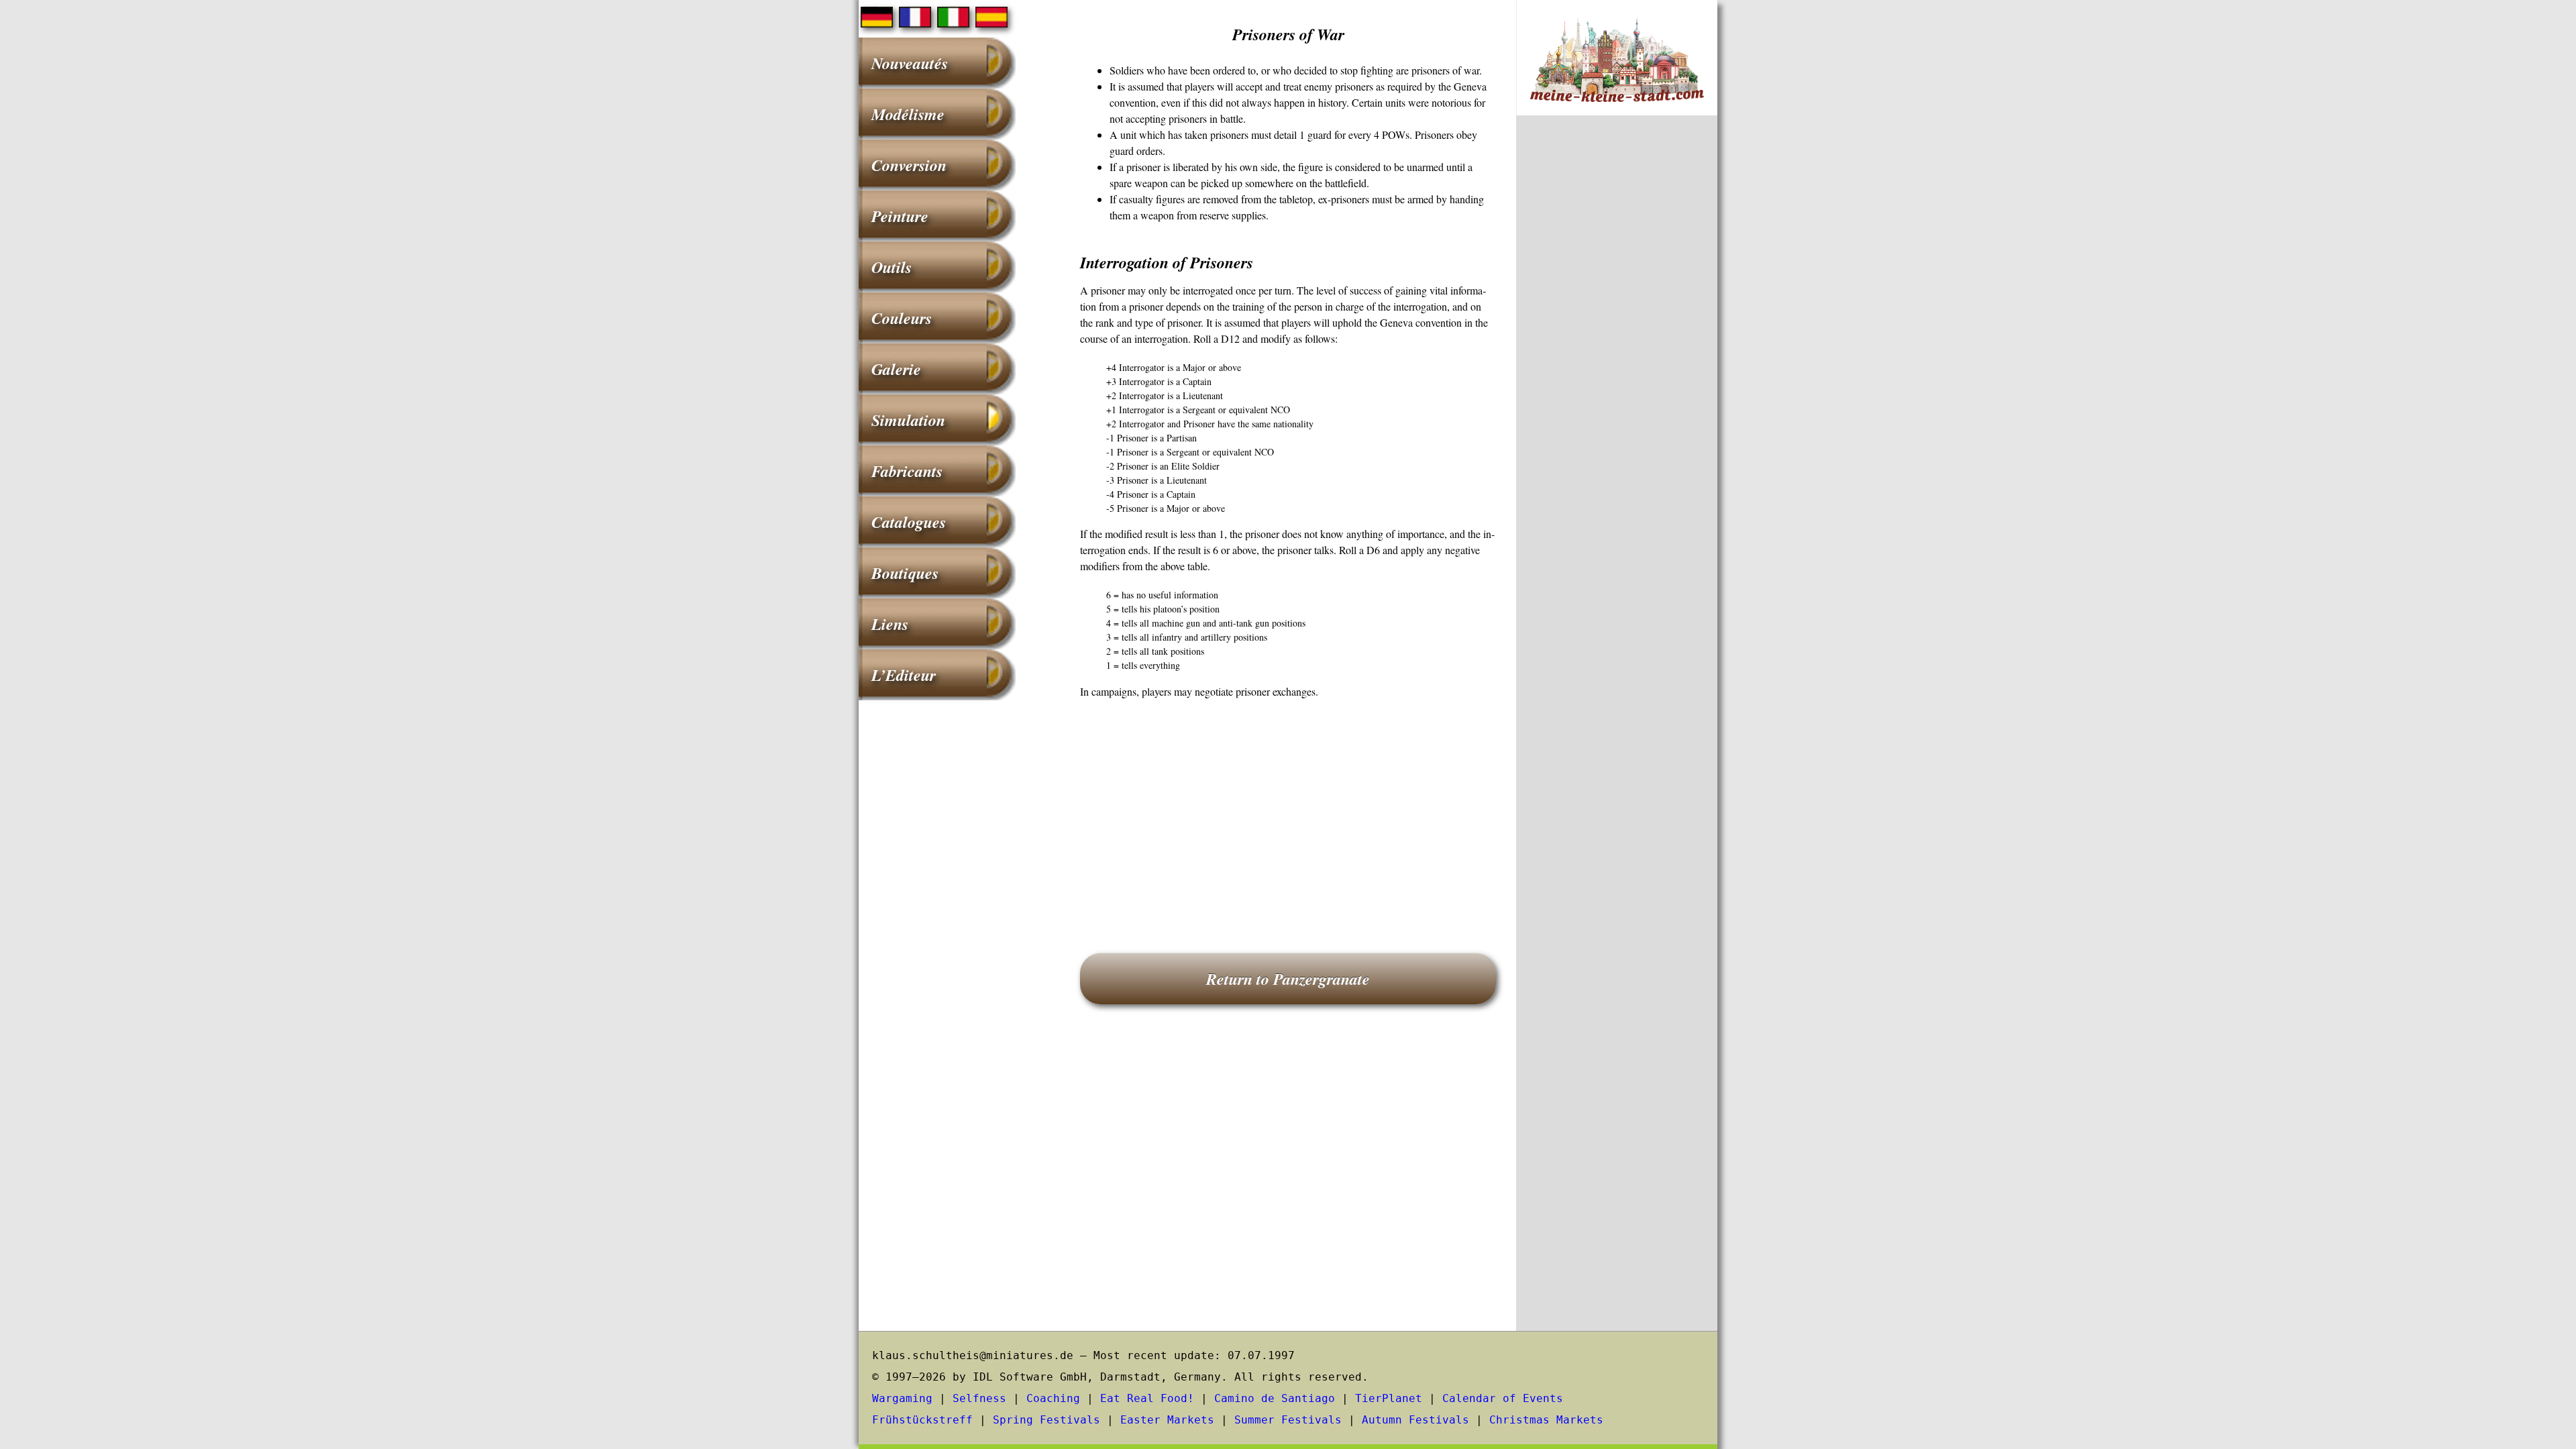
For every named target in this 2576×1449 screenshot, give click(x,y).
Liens (890, 624)
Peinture (900, 216)
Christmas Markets (1546, 1420)
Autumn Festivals (1415, 1420)
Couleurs (902, 318)
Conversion (909, 165)
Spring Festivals (1046, 1420)
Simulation (908, 420)
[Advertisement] (1288, 807)
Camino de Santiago (1275, 1398)
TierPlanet (1389, 1398)
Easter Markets (1167, 1420)
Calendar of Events (1503, 1398)
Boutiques (905, 573)
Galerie (896, 369)
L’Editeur (904, 675)
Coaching (1053, 1398)
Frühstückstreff (922, 1420)
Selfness (979, 1398)
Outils (892, 267)
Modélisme (908, 114)
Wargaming (902, 1398)
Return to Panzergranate (1288, 979)
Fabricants (907, 471)
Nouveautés (910, 63)
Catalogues (909, 522)
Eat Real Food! (1147, 1398)
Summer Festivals (1288, 1420)
